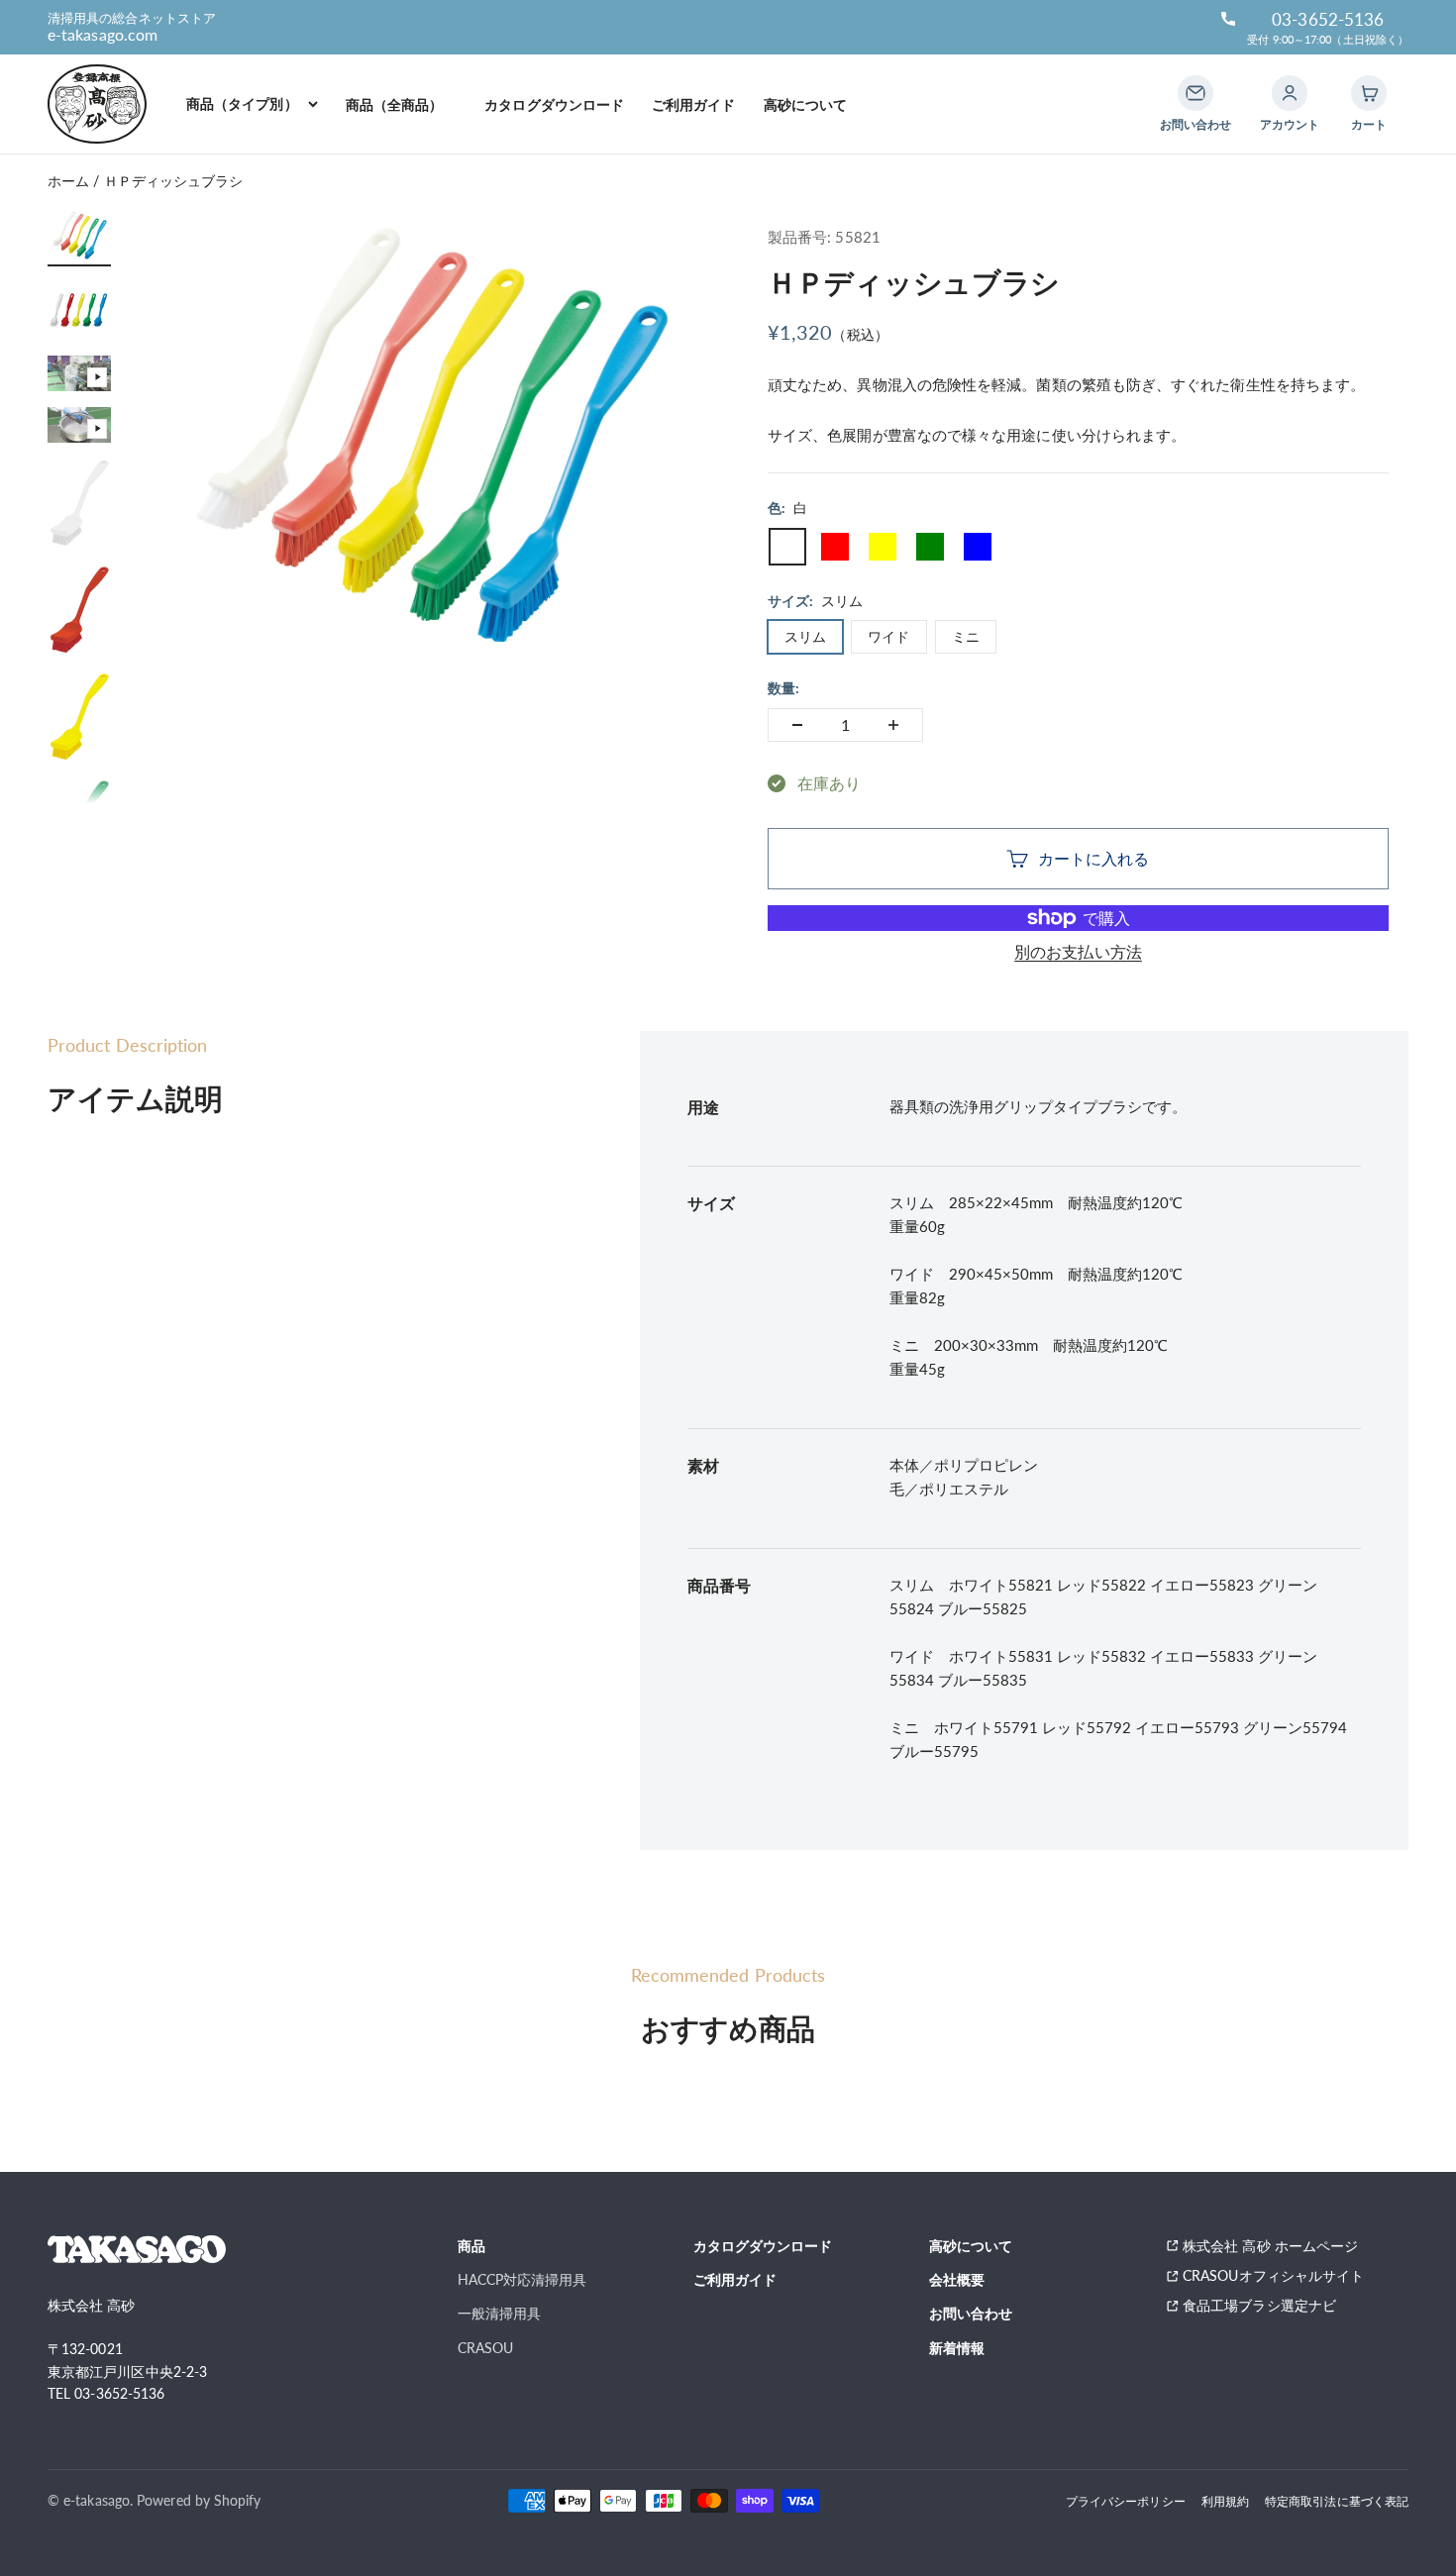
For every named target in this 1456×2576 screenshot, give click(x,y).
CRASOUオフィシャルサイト (1273, 2275)
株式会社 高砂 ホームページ (1270, 2246)
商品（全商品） (402, 104)
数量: (783, 688)
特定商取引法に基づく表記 (1337, 2501)
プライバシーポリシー (1126, 2501)
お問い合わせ (971, 2313)
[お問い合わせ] (1196, 93)
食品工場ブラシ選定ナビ (1266, 2305)
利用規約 (1225, 2501)
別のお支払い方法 (1078, 951)
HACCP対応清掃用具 (522, 2279)
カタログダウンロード (554, 104)
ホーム (68, 181)
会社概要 (957, 2279)
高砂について (805, 104)
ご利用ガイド (693, 104)
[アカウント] (1290, 93)
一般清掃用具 (499, 2313)
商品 (471, 2246)
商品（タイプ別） (242, 103)
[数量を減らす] (797, 725)
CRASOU (485, 2348)
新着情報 (957, 2348)
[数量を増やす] (893, 725)
